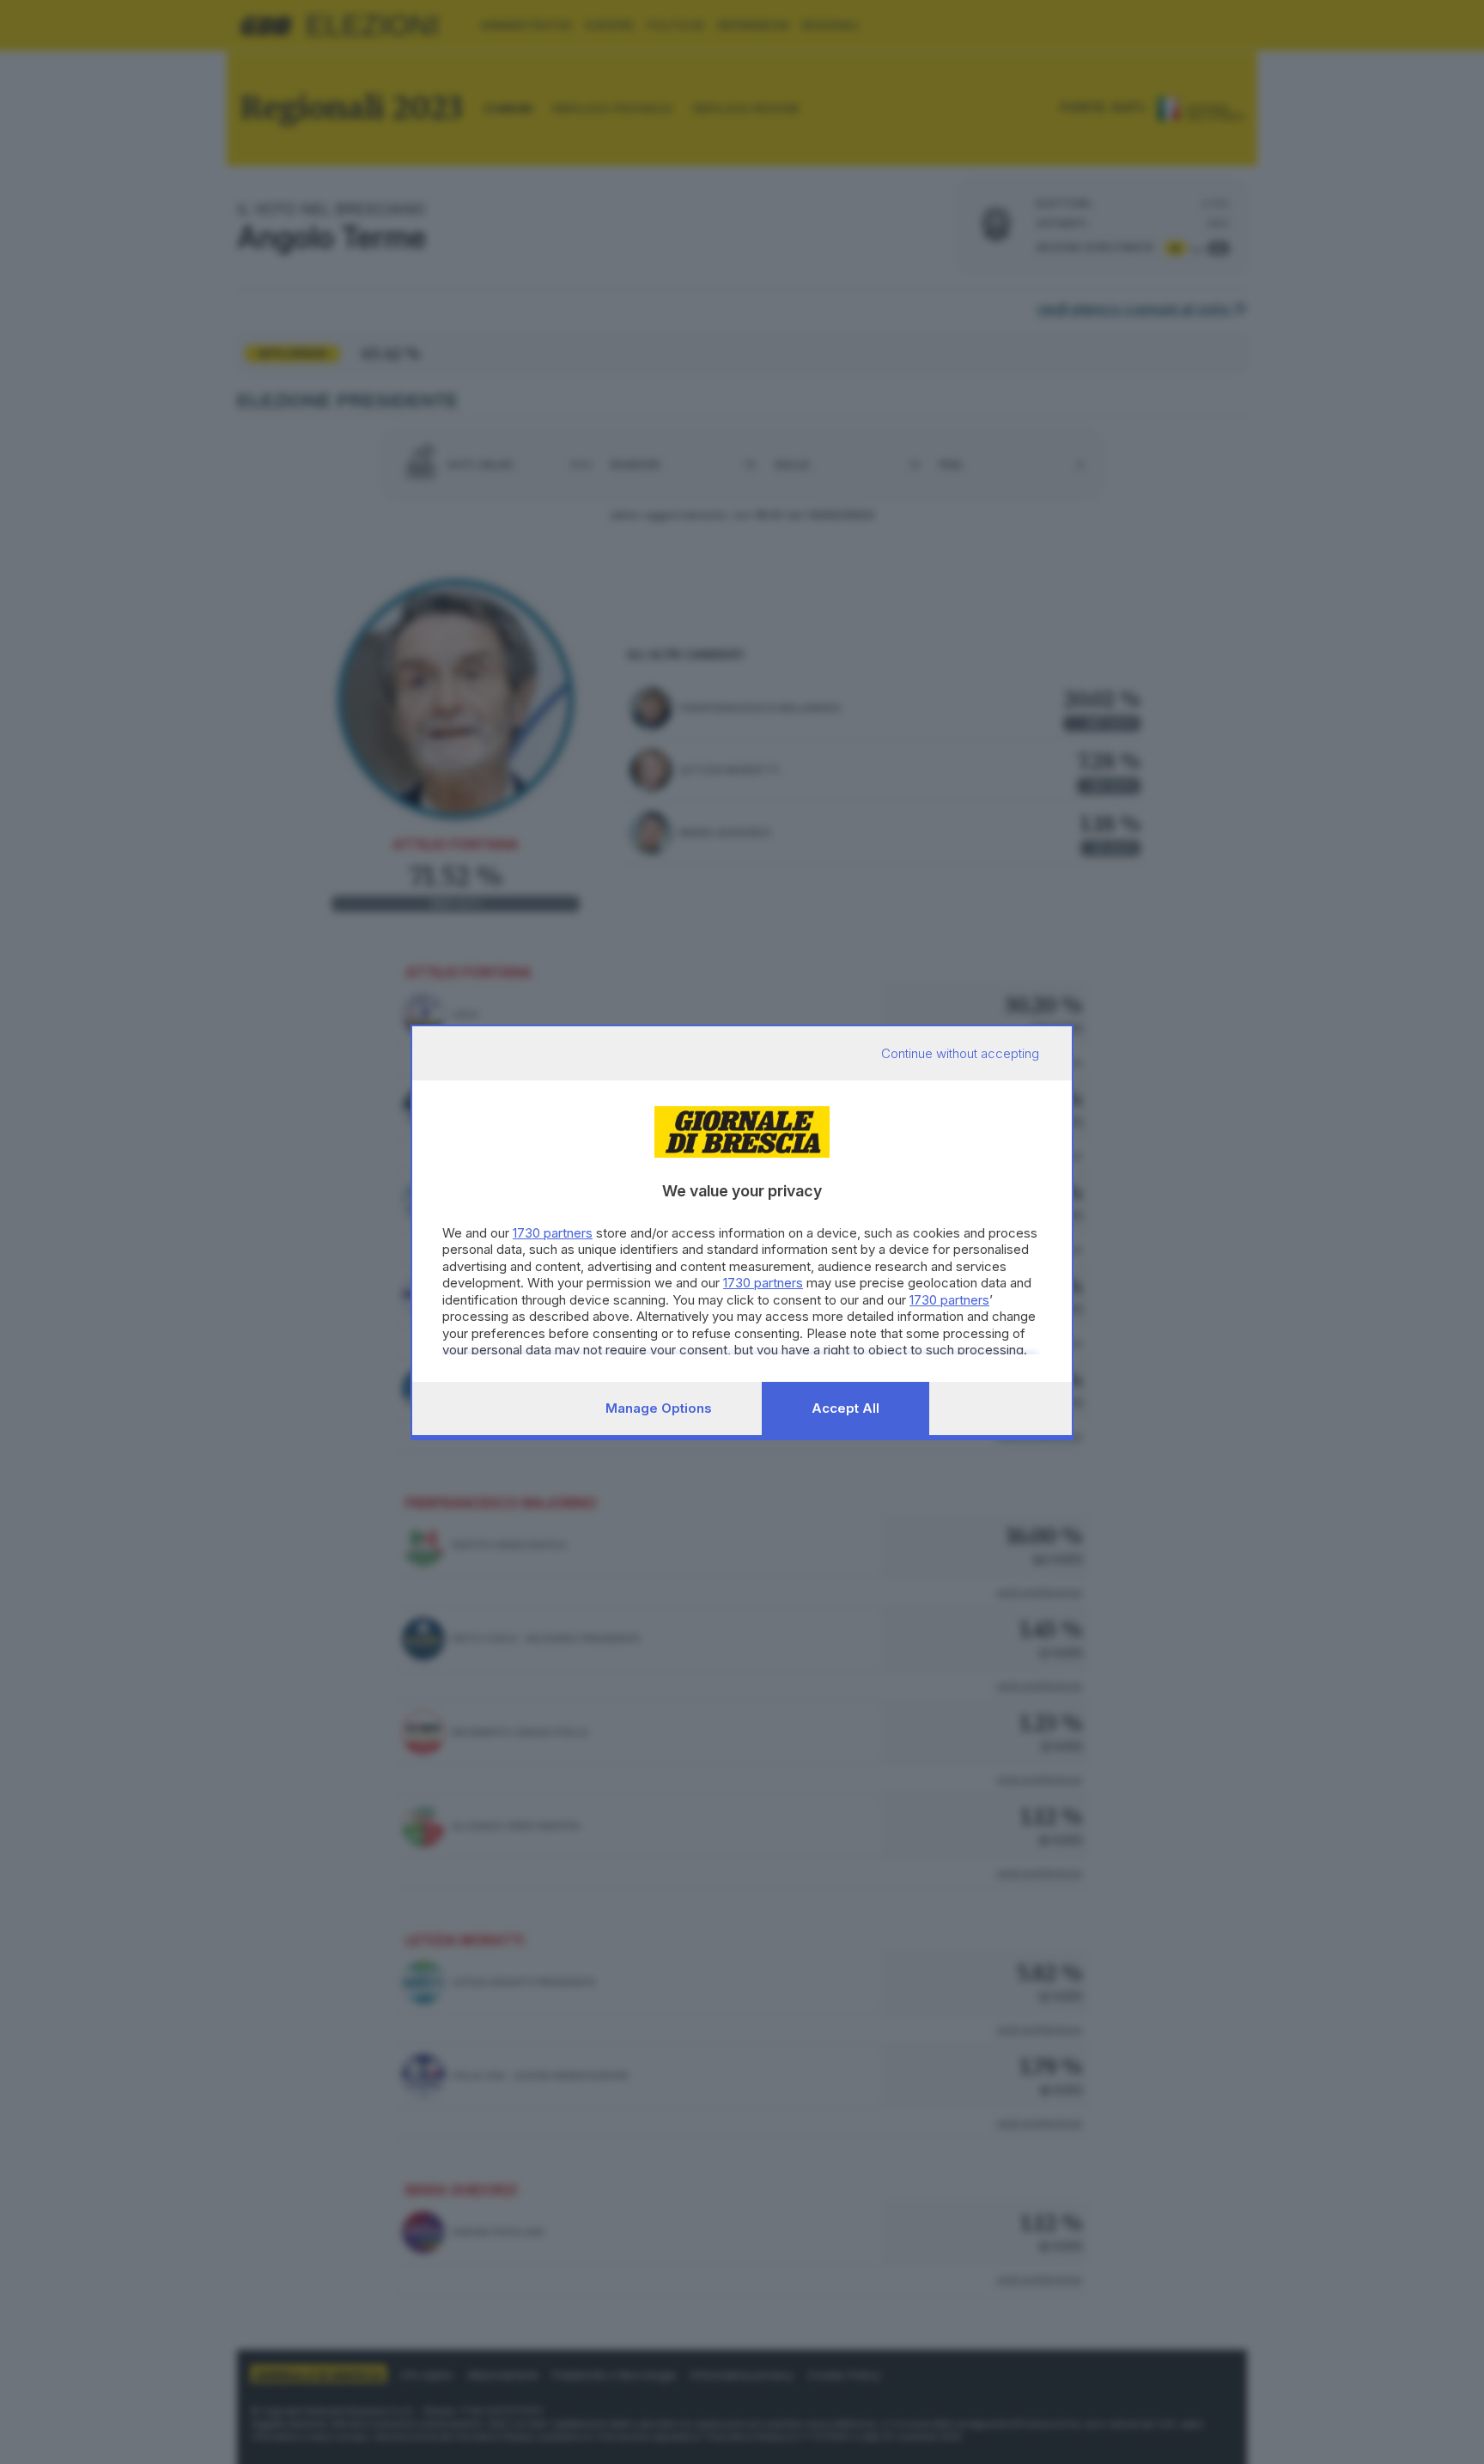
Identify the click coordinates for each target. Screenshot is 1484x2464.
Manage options (659, 1408)
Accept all (845, 1408)
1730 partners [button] (553, 1233)
